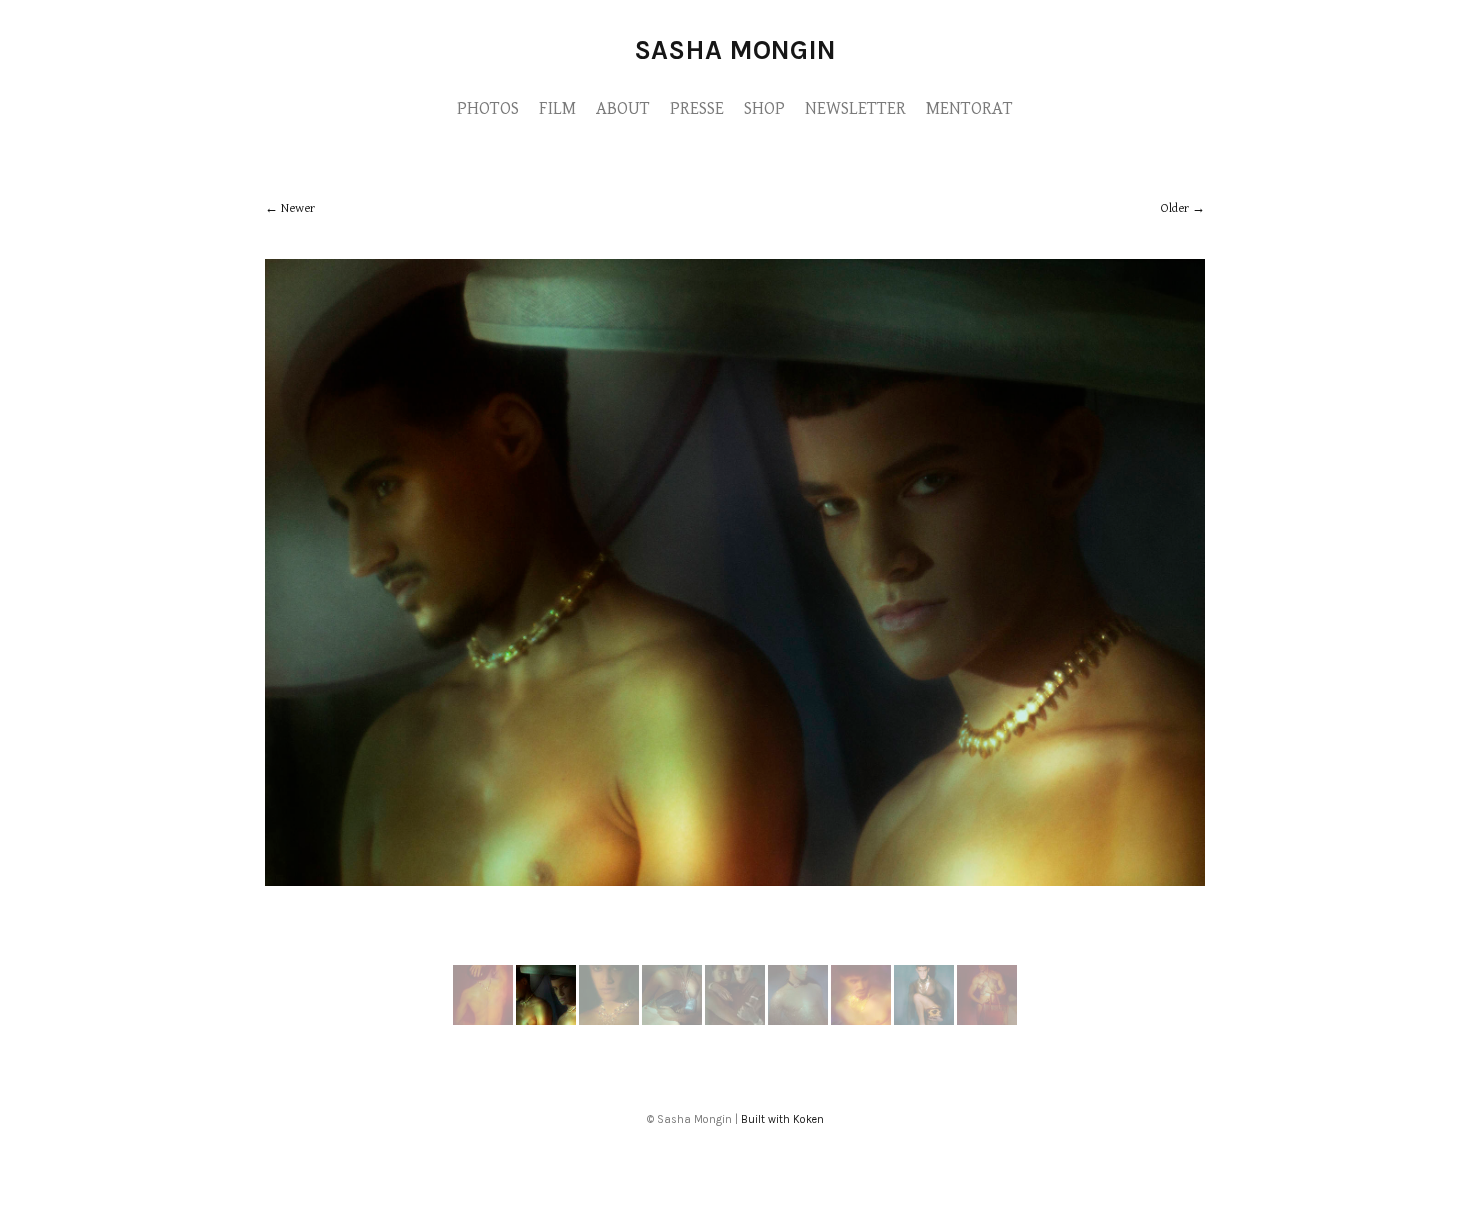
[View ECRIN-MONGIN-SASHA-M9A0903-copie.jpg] (735, 1021)
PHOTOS (488, 108)
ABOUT (623, 108)
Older (1175, 208)
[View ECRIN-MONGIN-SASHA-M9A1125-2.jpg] (987, 1021)
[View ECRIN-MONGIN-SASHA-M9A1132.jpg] (483, 1021)
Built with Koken (782, 1119)
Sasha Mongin (735, 50)
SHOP (764, 108)
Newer (298, 208)
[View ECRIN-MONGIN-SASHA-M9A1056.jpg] (798, 1021)
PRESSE (697, 108)
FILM (557, 108)
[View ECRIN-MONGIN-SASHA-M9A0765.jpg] (861, 1021)
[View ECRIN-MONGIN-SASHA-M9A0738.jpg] (672, 1021)
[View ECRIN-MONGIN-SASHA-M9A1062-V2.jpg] (924, 1021)
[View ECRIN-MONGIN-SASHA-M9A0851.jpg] (609, 1021)
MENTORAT (969, 108)
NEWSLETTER (855, 108)
